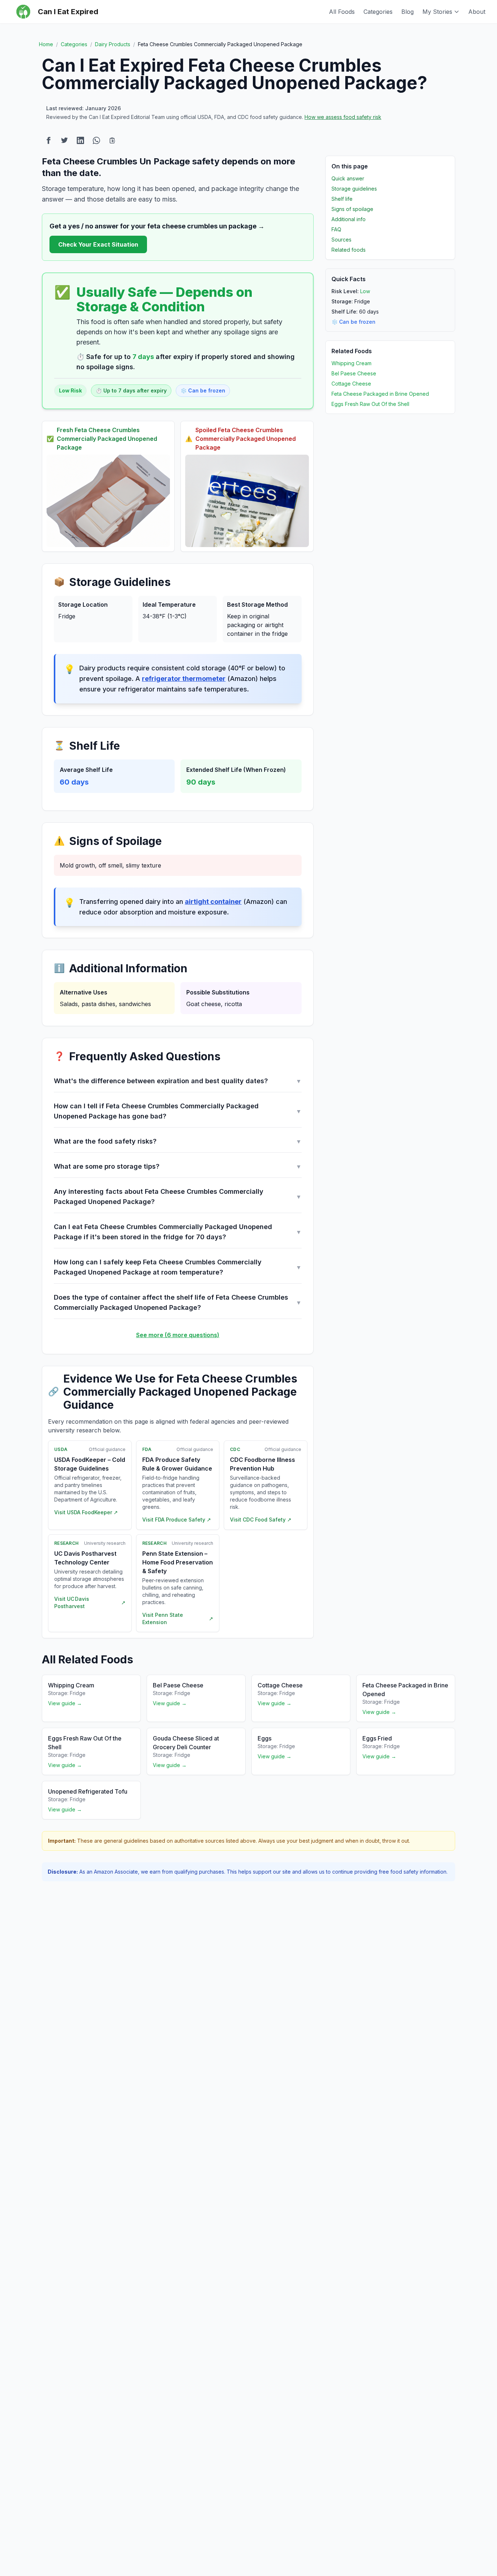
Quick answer (348, 178)
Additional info (349, 219)
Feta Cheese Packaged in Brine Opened (380, 394)
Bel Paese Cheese (354, 373)
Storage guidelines (354, 189)
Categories (378, 12)
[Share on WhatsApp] (96, 140)
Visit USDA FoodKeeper (86, 1512)
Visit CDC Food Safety (261, 1520)
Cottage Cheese (351, 384)
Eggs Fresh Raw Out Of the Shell (370, 404)
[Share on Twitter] (64, 140)
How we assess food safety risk (343, 117)
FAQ (336, 229)
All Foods (342, 12)
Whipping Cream (351, 363)
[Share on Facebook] (48, 140)
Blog (407, 12)
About (477, 12)
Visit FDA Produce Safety (177, 1520)
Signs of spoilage (352, 209)
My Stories (437, 12)
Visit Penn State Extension (178, 1618)
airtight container (213, 902)
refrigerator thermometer (184, 679)
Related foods (349, 250)
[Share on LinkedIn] (80, 140)
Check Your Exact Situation (98, 244)
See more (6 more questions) (178, 1335)
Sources (341, 240)
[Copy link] (112, 140)
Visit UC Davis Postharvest (90, 1602)
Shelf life (342, 199)
